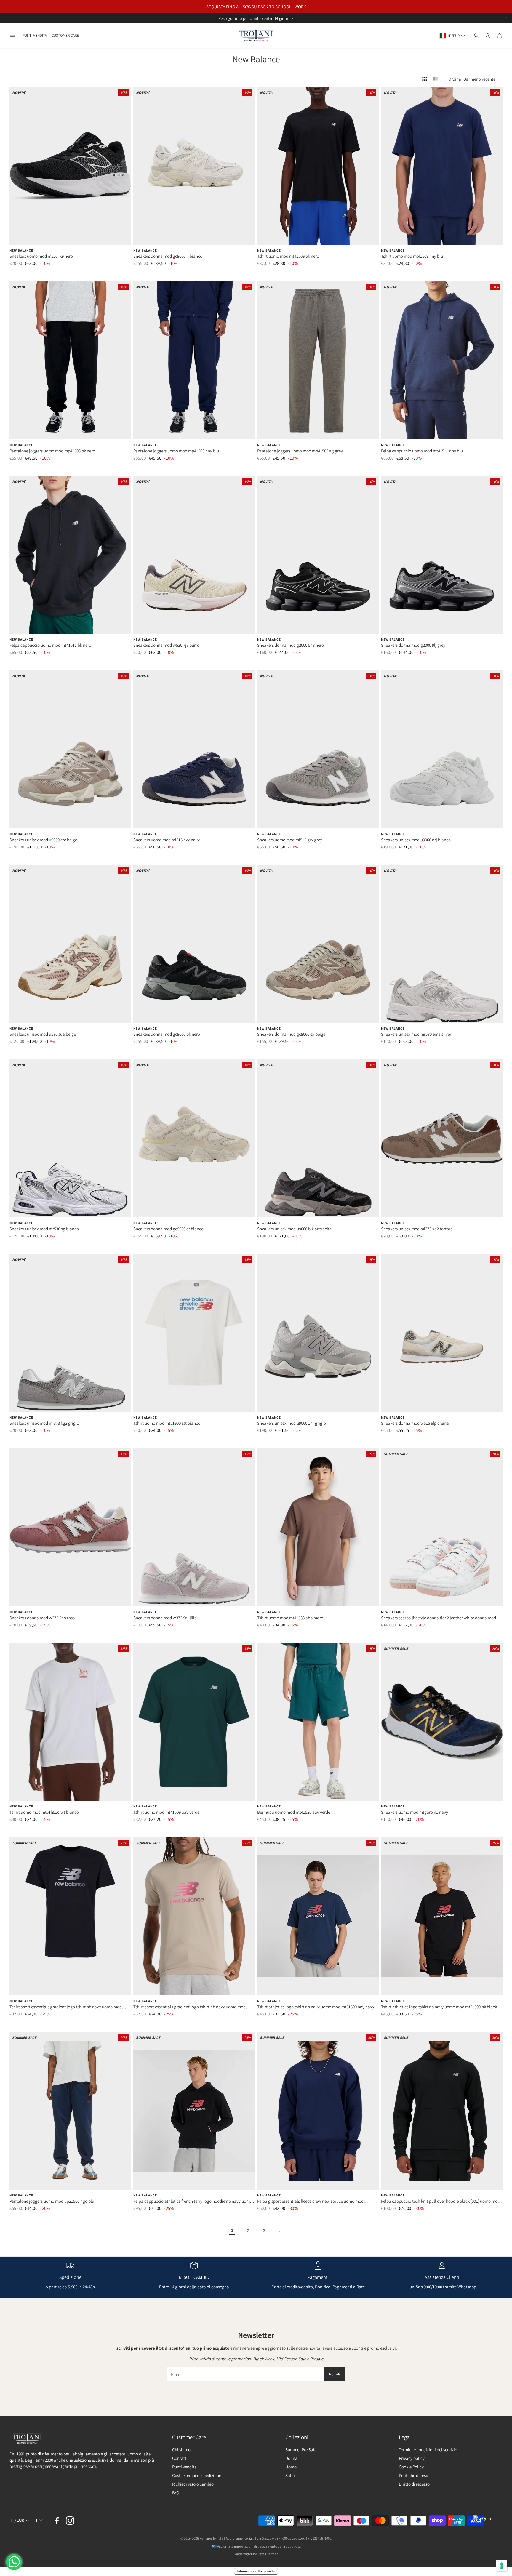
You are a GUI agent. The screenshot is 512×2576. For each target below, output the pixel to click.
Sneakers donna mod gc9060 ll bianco (168, 256)
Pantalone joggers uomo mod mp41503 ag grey (300, 451)
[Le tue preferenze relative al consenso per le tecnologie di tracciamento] (502, 2566)
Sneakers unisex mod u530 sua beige (43, 1034)
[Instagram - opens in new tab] (70, 2521)
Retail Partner (268, 2554)
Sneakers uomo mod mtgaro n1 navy (415, 1812)
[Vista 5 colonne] (435, 79)
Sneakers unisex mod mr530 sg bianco (44, 1229)
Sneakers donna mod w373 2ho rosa (42, 1618)
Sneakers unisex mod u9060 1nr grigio (292, 1423)
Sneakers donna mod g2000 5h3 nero (291, 645)
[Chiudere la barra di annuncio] (506, 18)
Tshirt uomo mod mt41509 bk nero (288, 256)
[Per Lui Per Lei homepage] (256, 36)
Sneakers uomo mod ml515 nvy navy (167, 840)
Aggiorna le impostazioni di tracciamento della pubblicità (259, 2546)
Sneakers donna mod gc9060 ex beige (291, 1034)
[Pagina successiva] (280, 2231)
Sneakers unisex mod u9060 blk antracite (294, 1229)
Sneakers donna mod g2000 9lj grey (413, 645)
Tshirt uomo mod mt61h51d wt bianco (44, 1812)
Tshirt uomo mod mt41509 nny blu (412, 256)
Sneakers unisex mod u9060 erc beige (43, 840)
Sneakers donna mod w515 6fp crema (415, 1423)
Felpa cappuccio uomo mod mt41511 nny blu (422, 451)
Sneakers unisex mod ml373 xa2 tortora (417, 1229)
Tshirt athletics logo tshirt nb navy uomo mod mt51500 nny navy (316, 2007)
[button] (12, 36)
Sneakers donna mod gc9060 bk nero (167, 1034)
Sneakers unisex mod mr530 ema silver (416, 1034)
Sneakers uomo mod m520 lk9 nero (41, 256)
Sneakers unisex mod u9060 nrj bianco (416, 840)
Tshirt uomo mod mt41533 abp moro (290, 1618)
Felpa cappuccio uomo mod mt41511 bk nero (50, 645)
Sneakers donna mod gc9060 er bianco (168, 1229)
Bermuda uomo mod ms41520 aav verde (294, 1812)
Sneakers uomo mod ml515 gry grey (290, 840)
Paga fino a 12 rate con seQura (249, 18)
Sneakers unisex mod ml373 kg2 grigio (44, 1423)
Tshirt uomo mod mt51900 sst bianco (167, 1423)
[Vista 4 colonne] (425, 79)
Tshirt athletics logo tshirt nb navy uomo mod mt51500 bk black (439, 2007)
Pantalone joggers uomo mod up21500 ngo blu (52, 2201)
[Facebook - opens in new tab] (57, 2521)
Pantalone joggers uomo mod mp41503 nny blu (176, 451)
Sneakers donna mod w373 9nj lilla (165, 1618)
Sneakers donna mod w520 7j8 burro (166, 645)
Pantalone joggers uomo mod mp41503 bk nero (52, 451)
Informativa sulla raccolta (256, 2571)
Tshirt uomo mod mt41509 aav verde (166, 1812)
